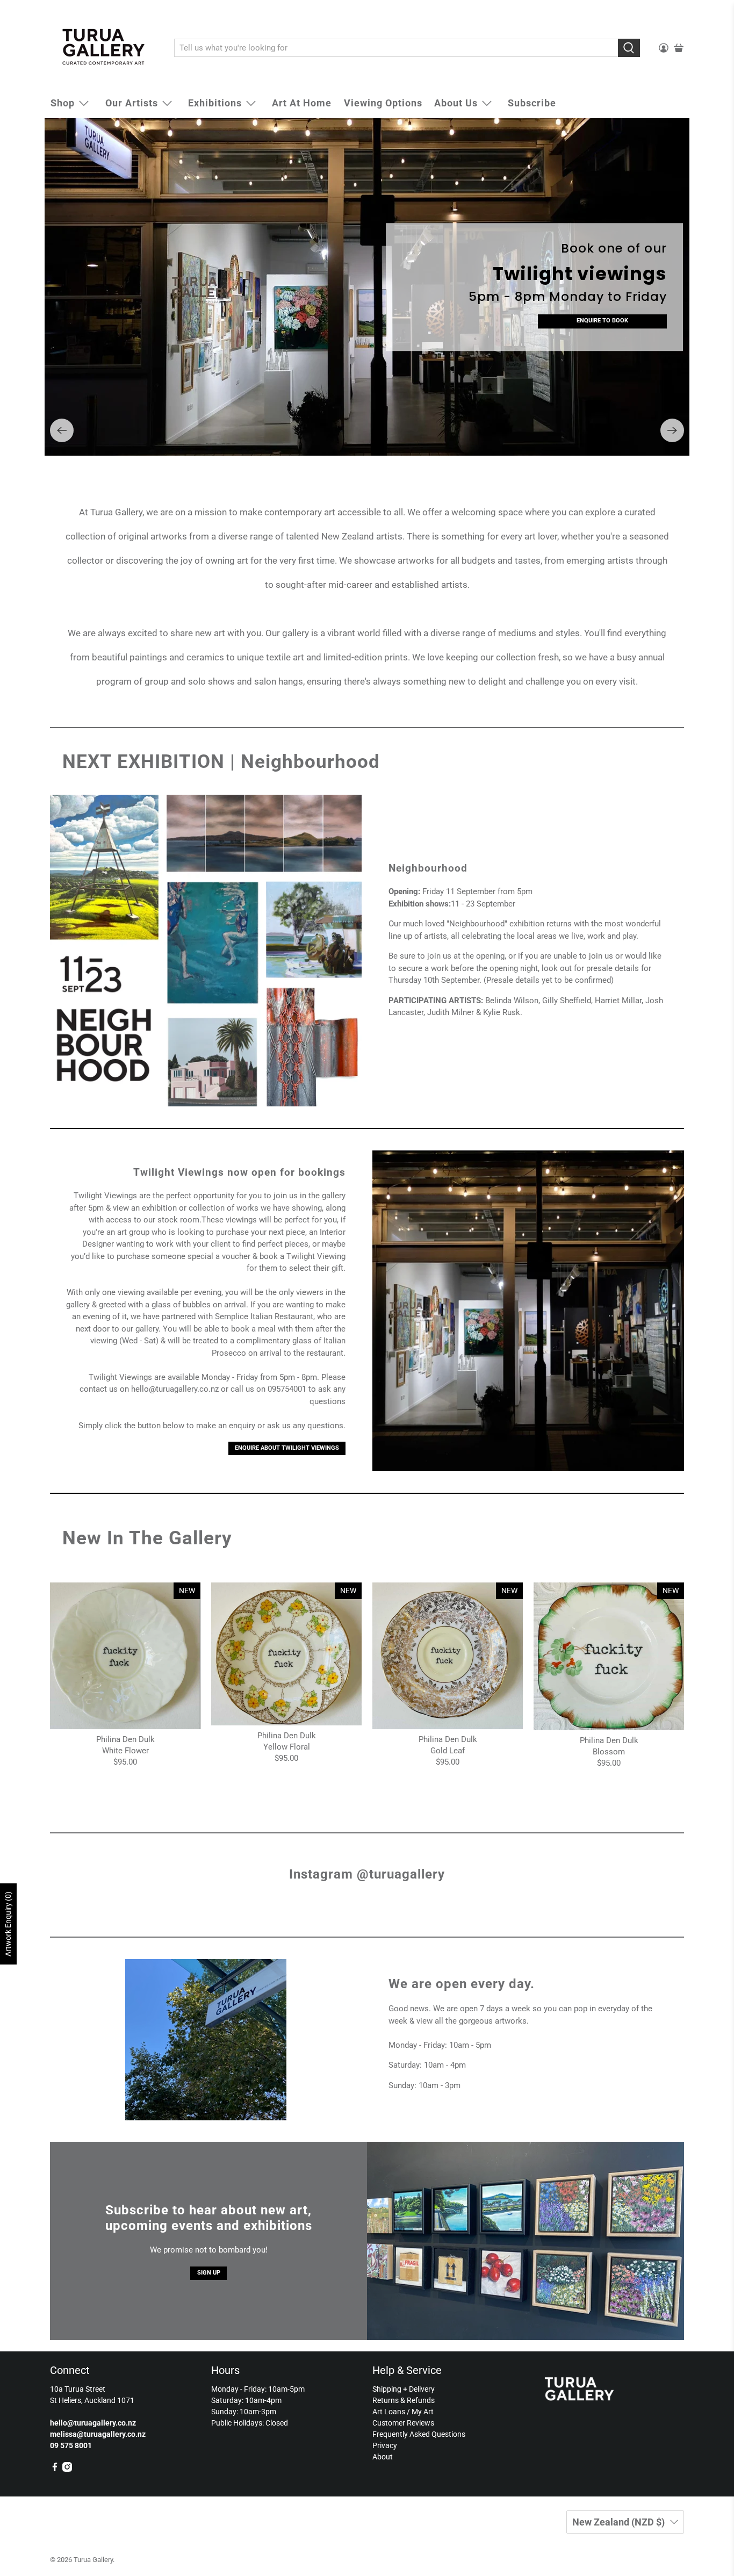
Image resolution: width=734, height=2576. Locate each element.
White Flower (125, 1736)
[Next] (672, 415)
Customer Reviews (403, 2408)
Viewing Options (383, 103)
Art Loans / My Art (403, 2397)
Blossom (609, 1737)
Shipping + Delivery (404, 2374)
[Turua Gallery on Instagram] (67, 2454)
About (383, 2442)
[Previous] (62, 415)
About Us (456, 103)
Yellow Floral (287, 1732)
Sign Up (209, 2258)
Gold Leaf (448, 1736)
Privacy (385, 2430)
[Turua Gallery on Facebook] (55, 2454)
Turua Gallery (93, 2545)
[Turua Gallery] (104, 48)
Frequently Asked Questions (419, 2419)
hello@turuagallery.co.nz (175, 1374)
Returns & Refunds (404, 2385)
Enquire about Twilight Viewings (287, 1433)
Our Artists (132, 103)
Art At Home (302, 103)
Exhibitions (215, 103)
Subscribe (532, 103)
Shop (63, 103)
